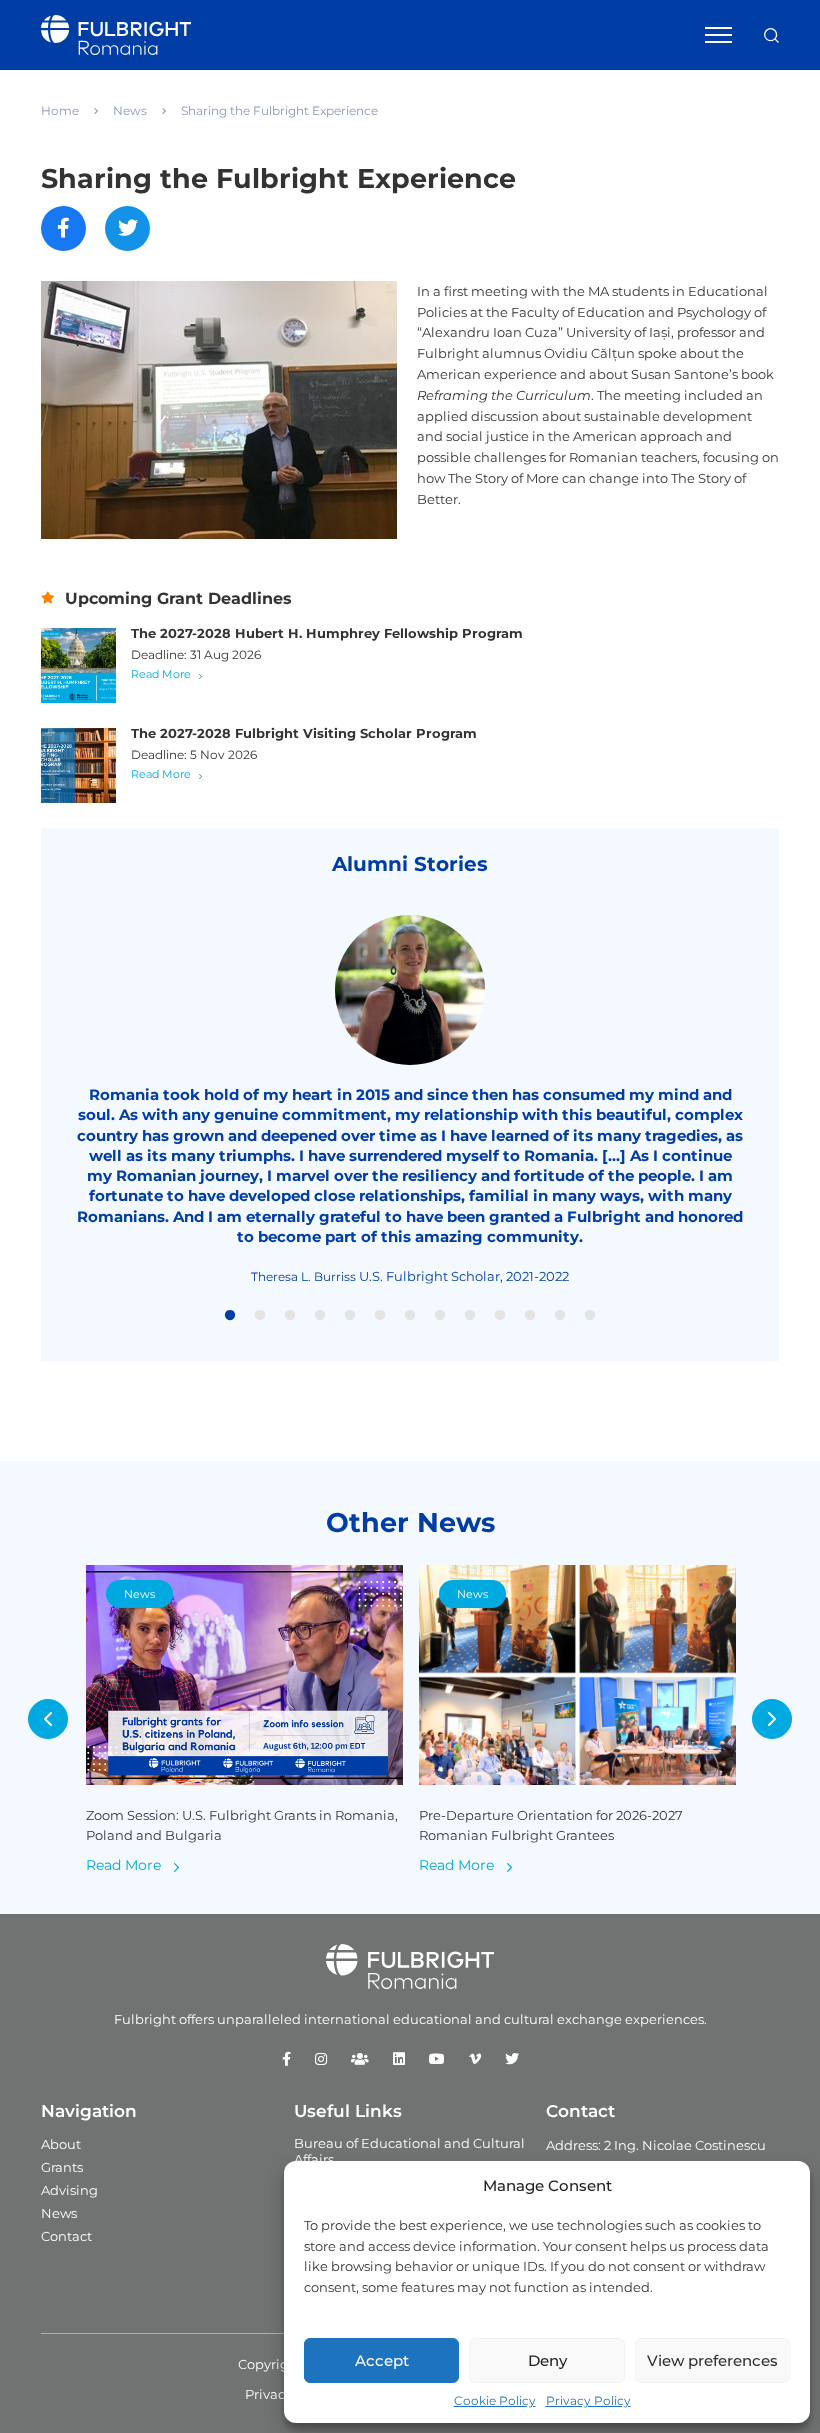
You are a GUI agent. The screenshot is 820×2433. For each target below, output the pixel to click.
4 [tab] (320, 1316)
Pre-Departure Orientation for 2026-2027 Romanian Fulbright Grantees (551, 1825)
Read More (161, 674)
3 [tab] (290, 1316)
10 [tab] (500, 1316)
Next (772, 1719)
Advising (69, 2190)
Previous (48, 1719)
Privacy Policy (588, 2400)
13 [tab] (590, 1316)
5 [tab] (350, 1316)
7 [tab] (410, 1316)
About (61, 2144)
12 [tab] (560, 1316)
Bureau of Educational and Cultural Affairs (409, 2151)
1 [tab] (230, 1316)
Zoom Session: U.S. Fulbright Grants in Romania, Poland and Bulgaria (242, 1825)
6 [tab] (380, 1316)
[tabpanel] (410, 1100)
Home (60, 110)
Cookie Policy (495, 2400)
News (130, 110)
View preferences (712, 2360)
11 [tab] (530, 1316)
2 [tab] (260, 1316)
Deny (547, 2360)
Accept (382, 2360)
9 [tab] (470, 1316)
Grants (62, 2167)
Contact (66, 2236)
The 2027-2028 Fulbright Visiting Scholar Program (304, 733)
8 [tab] (440, 1316)
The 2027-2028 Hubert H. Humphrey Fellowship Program (327, 633)
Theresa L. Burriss (303, 1276)
